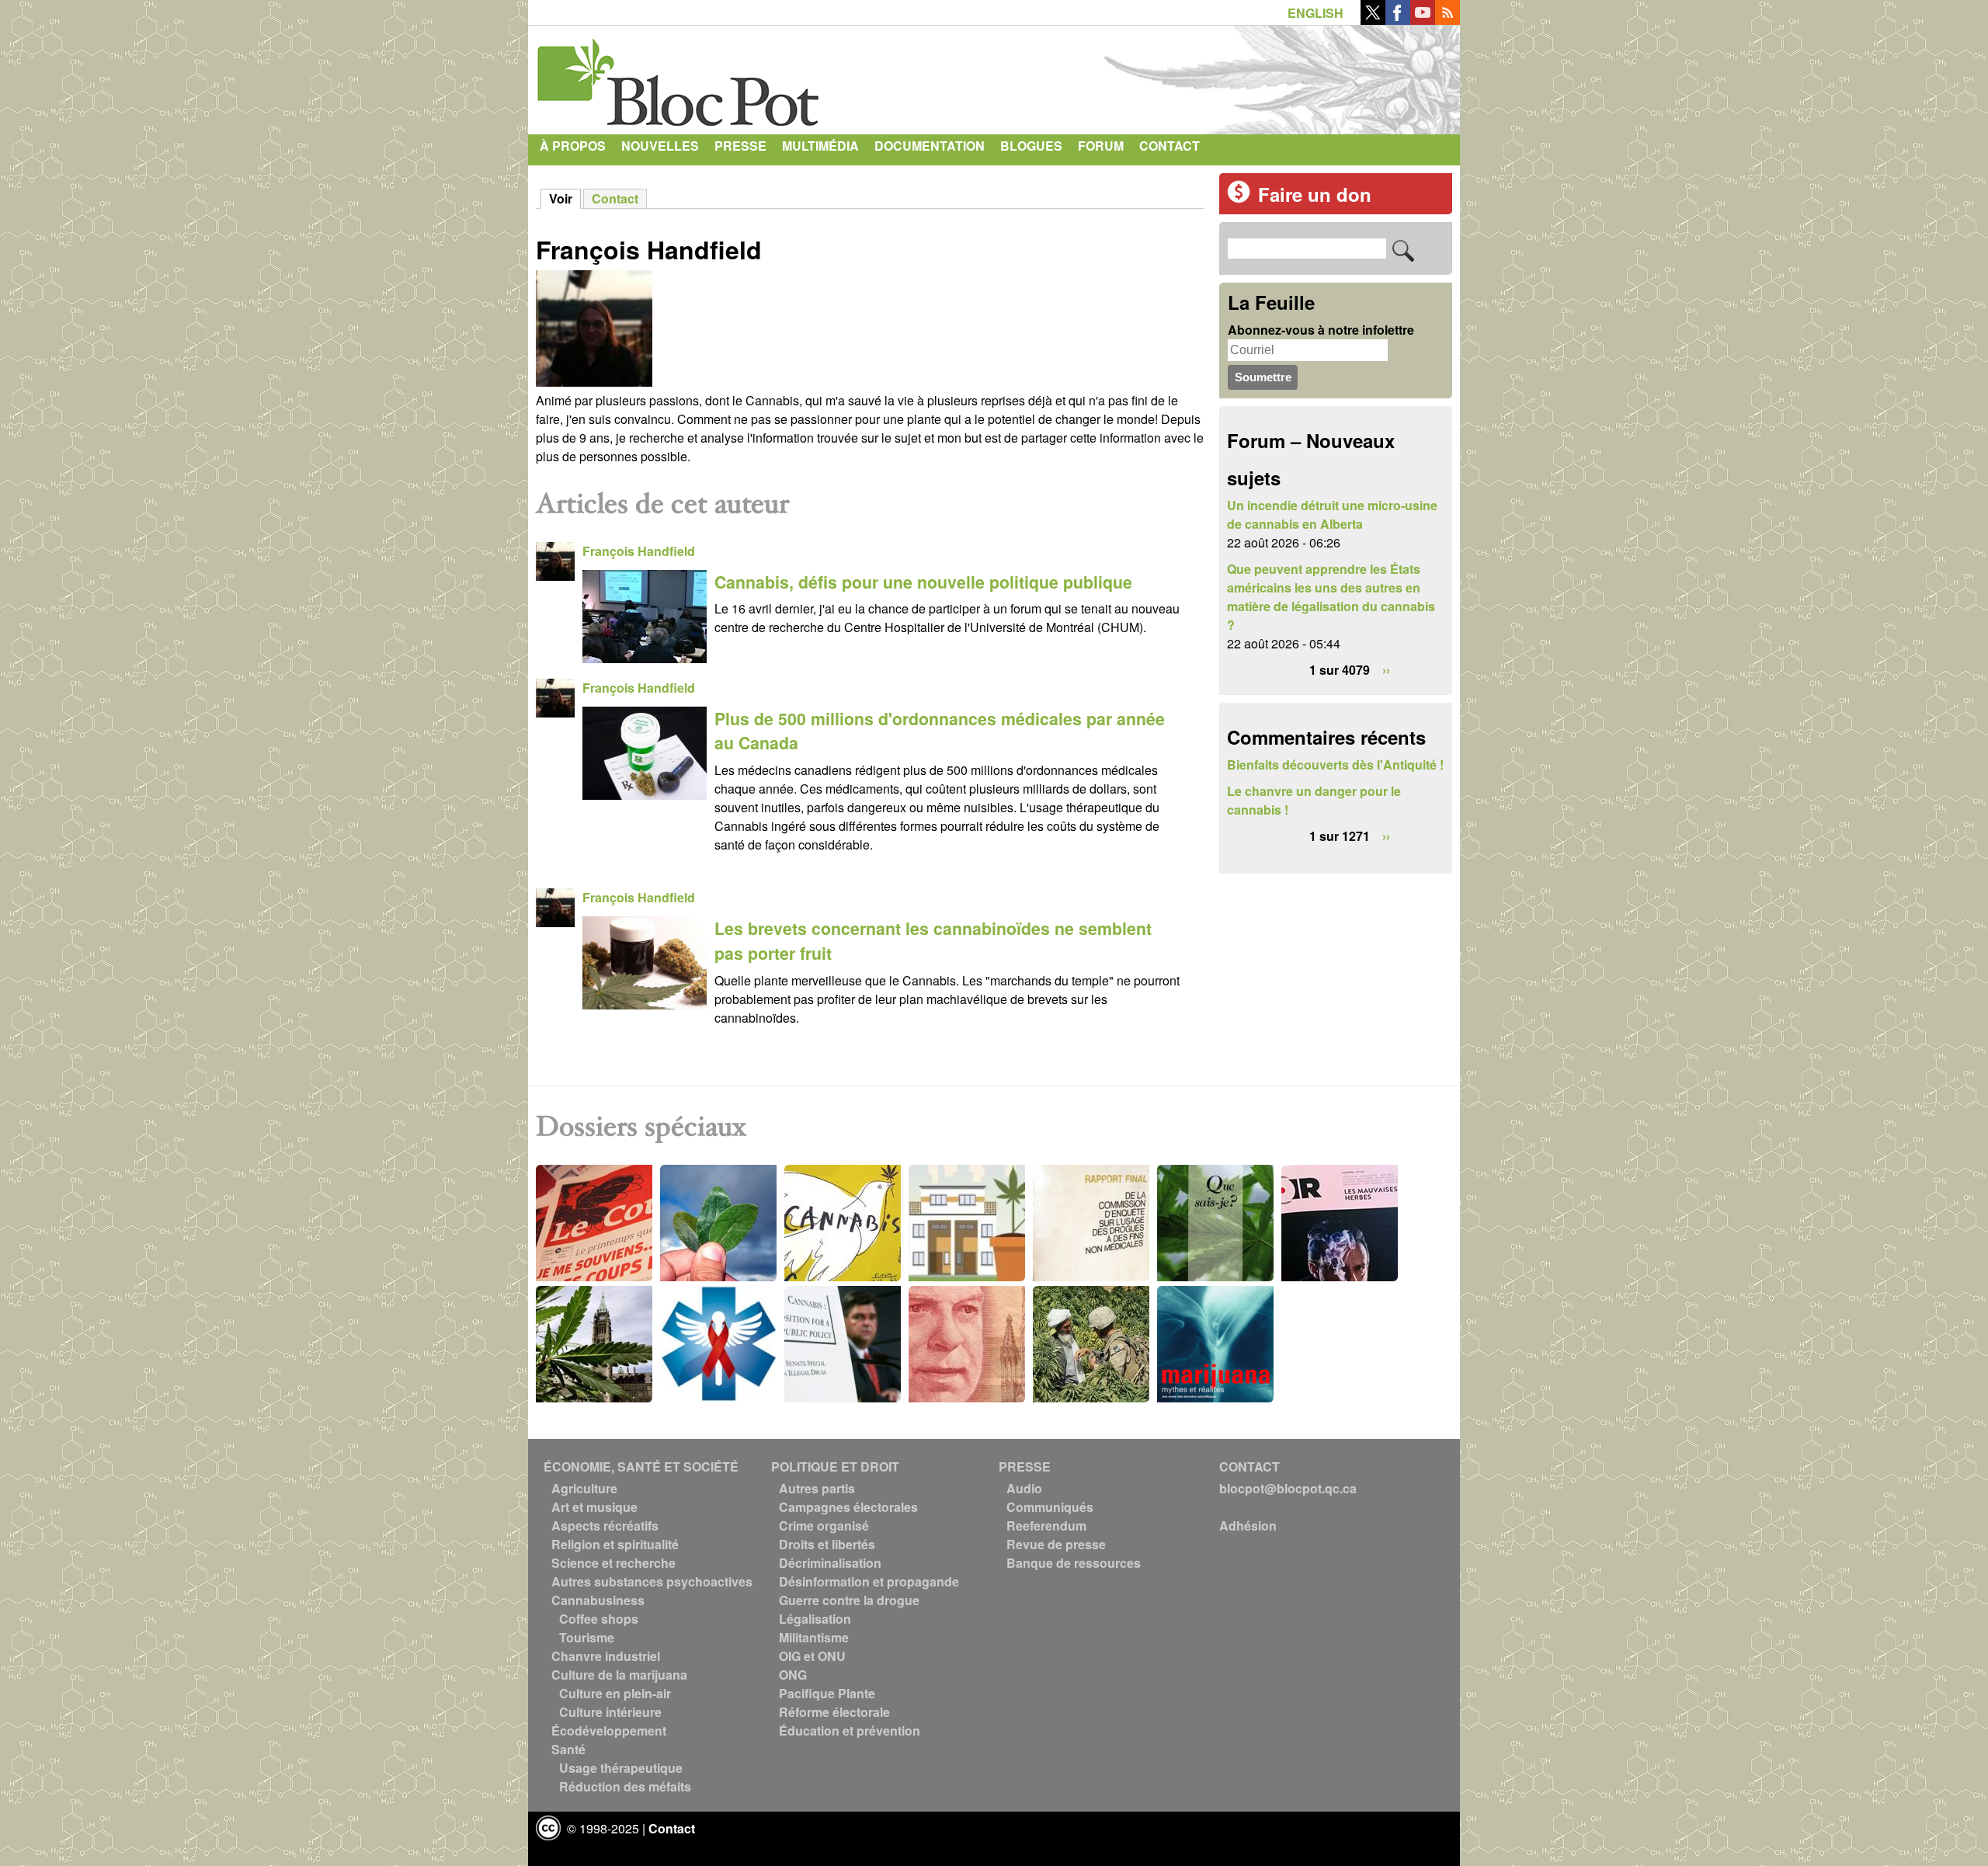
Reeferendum (1046, 1525)
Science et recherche (613, 1563)
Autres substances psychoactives (652, 1581)
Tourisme (587, 1637)
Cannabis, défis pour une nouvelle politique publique (923, 582)
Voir (565, 198)
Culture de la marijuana (619, 1675)
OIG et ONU (812, 1656)
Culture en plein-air (615, 1693)
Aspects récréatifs (605, 1525)
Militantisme (814, 1637)
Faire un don (1315, 194)
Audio (1024, 1488)
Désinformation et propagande (869, 1581)
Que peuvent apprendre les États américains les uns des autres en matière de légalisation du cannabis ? (1331, 597)
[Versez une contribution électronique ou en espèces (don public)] (1239, 198)
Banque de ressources (1074, 1563)
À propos (573, 146)
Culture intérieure (610, 1712)
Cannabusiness (598, 1600)
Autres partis (817, 1488)
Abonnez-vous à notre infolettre (1321, 330)
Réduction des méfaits (625, 1786)
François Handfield (639, 551)
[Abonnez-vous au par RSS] (1448, 20)
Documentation (930, 146)
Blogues (1031, 146)
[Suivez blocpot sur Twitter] (1373, 20)
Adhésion (1248, 1525)
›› (1386, 670)
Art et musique (594, 1507)
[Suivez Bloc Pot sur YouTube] (1423, 20)
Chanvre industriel (606, 1656)
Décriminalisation (830, 1563)
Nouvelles (660, 146)
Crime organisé (824, 1525)
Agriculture (584, 1488)
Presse (740, 146)
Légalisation (815, 1619)
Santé (568, 1749)
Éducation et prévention (850, 1730)
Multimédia (820, 146)
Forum (1101, 146)
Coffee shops (599, 1619)
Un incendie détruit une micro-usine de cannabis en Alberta (1332, 514)
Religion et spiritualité (615, 1544)
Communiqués (1050, 1507)
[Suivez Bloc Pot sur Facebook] (1398, 20)
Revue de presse (1056, 1544)
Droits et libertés (827, 1544)
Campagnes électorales (848, 1507)
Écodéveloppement (609, 1730)
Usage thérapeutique (621, 1768)
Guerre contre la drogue (849, 1600)
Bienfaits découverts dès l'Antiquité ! (1335, 764)
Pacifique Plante (827, 1693)
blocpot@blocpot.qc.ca (1288, 1488)
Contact (1170, 146)
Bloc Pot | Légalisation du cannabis (679, 76)
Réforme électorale (834, 1712)
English (1315, 13)
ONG (793, 1675)
